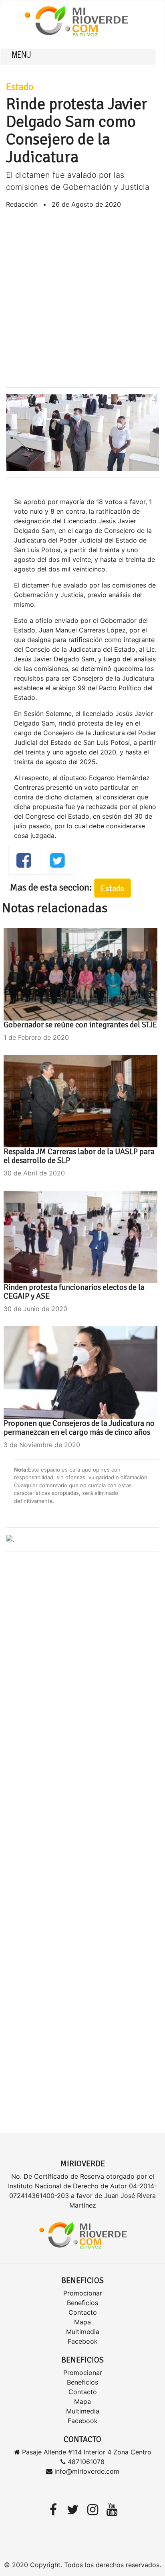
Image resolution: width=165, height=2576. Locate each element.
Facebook (83, 2341)
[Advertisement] (82, 298)
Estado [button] (113, 888)
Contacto (83, 2312)
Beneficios (82, 2303)
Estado (20, 87)
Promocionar (83, 2293)
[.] (10, 1539)
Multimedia (83, 2332)
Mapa (82, 2322)
